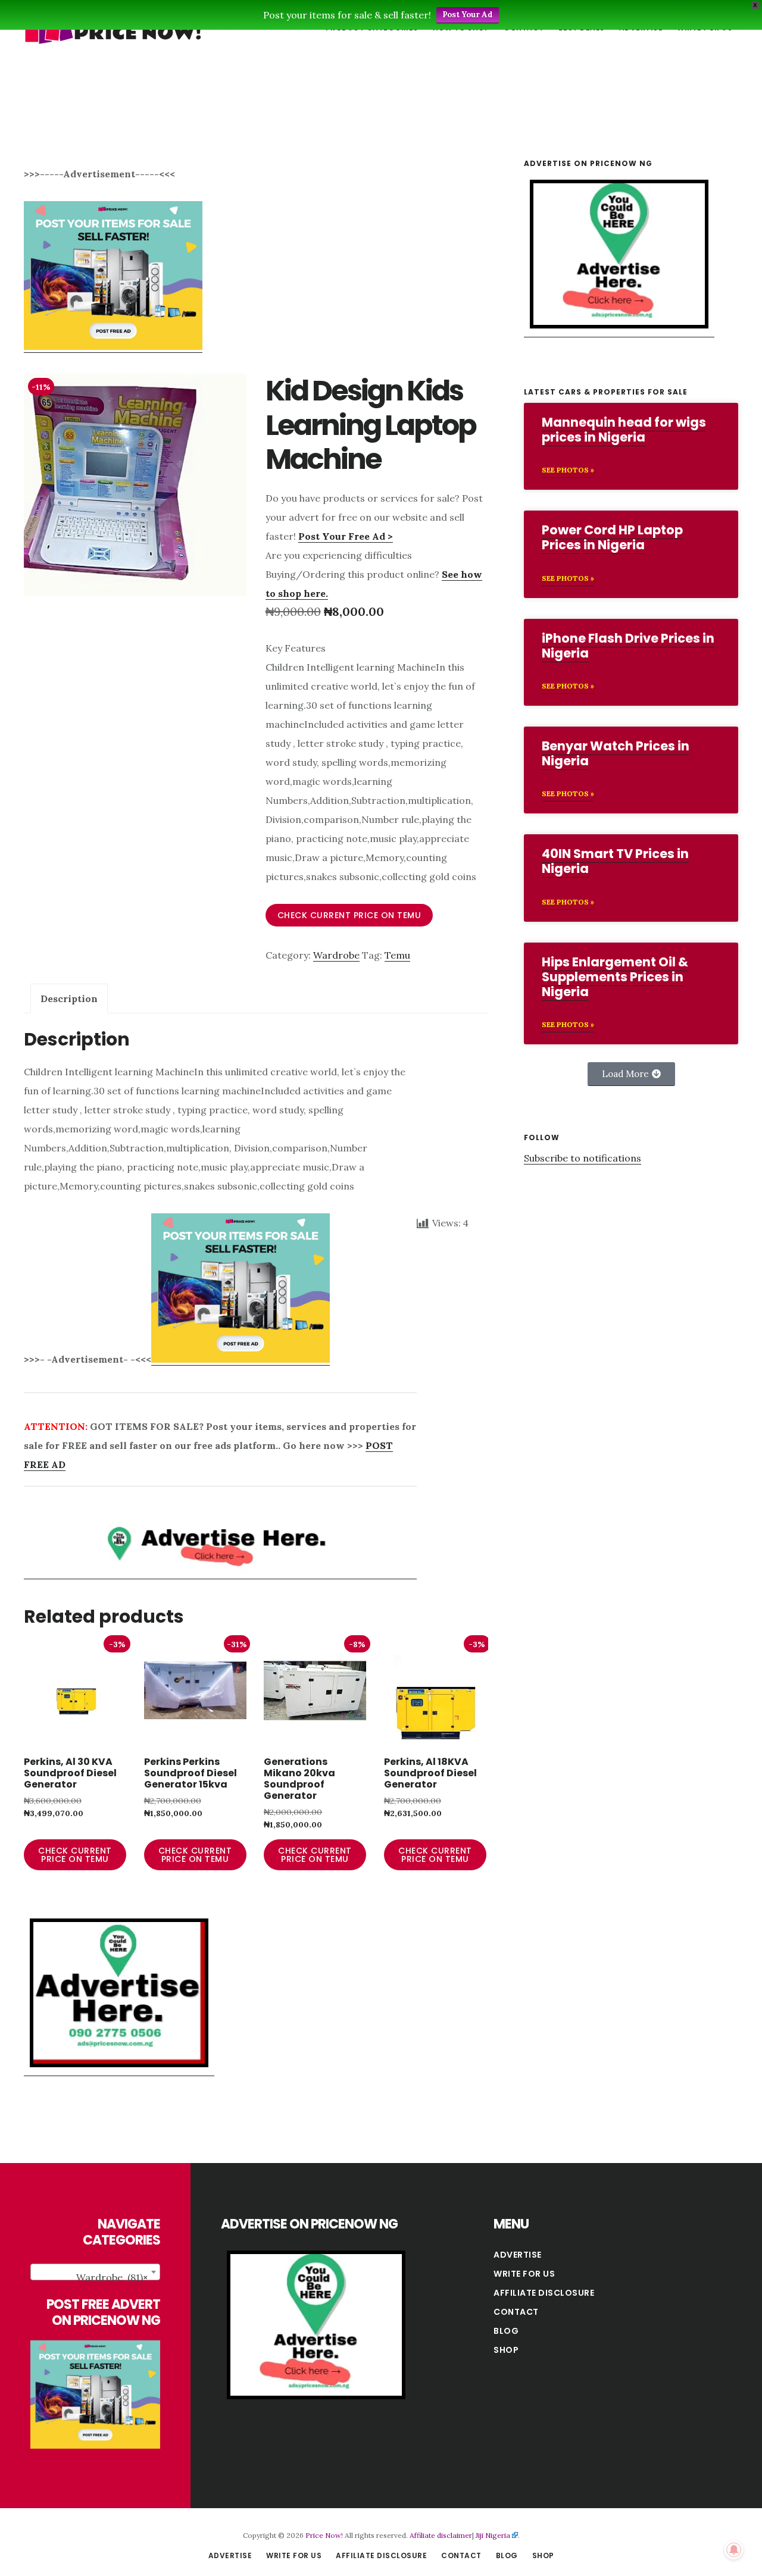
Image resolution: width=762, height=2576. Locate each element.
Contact (516, 2312)
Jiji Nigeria (493, 2535)
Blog (506, 2331)
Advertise (518, 2255)
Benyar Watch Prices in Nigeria (616, 753)
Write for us (524, 2274)
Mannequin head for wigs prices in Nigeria (624, 430)
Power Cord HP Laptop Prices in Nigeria (612, 537)
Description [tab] (69, 999)
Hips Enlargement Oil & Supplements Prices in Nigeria (615, 977)
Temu (397, 955)
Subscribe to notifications (583, 1158)
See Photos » (568, 470)
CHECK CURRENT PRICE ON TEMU (349, 915)
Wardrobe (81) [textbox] (112, 2277)
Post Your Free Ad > (346, 536)
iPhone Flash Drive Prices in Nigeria (628, 646)
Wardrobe (336, 955)
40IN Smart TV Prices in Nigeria (615, 861)
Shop (506, 2350)
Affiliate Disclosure (544, 2293)
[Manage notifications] (734, 2550)
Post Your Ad (468, 15)
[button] (631, 1074)
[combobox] (95, 2272)
